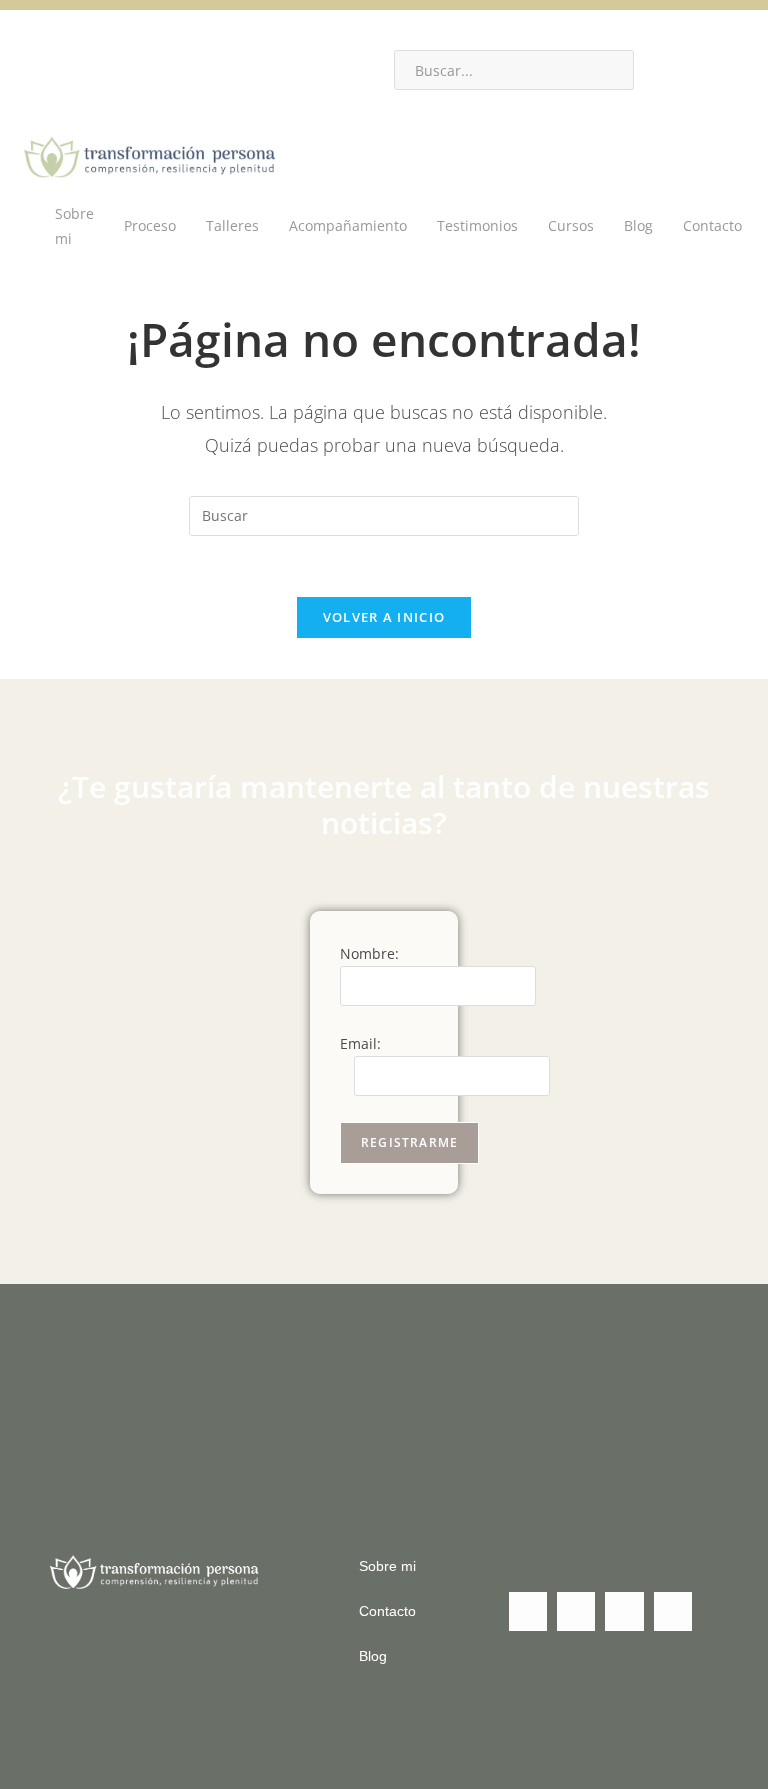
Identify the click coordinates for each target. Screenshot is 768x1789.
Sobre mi (74, 226)
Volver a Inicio (384, 617)
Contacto (712, 225)
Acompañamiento (348, 225)
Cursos (571, 225)
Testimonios (477, 225)
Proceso (150, 225)
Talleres (232, 225)
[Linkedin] (50, 60)
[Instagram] (170, 60)
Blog (638, 225)
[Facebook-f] (110, 60)
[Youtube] (230, 60)
